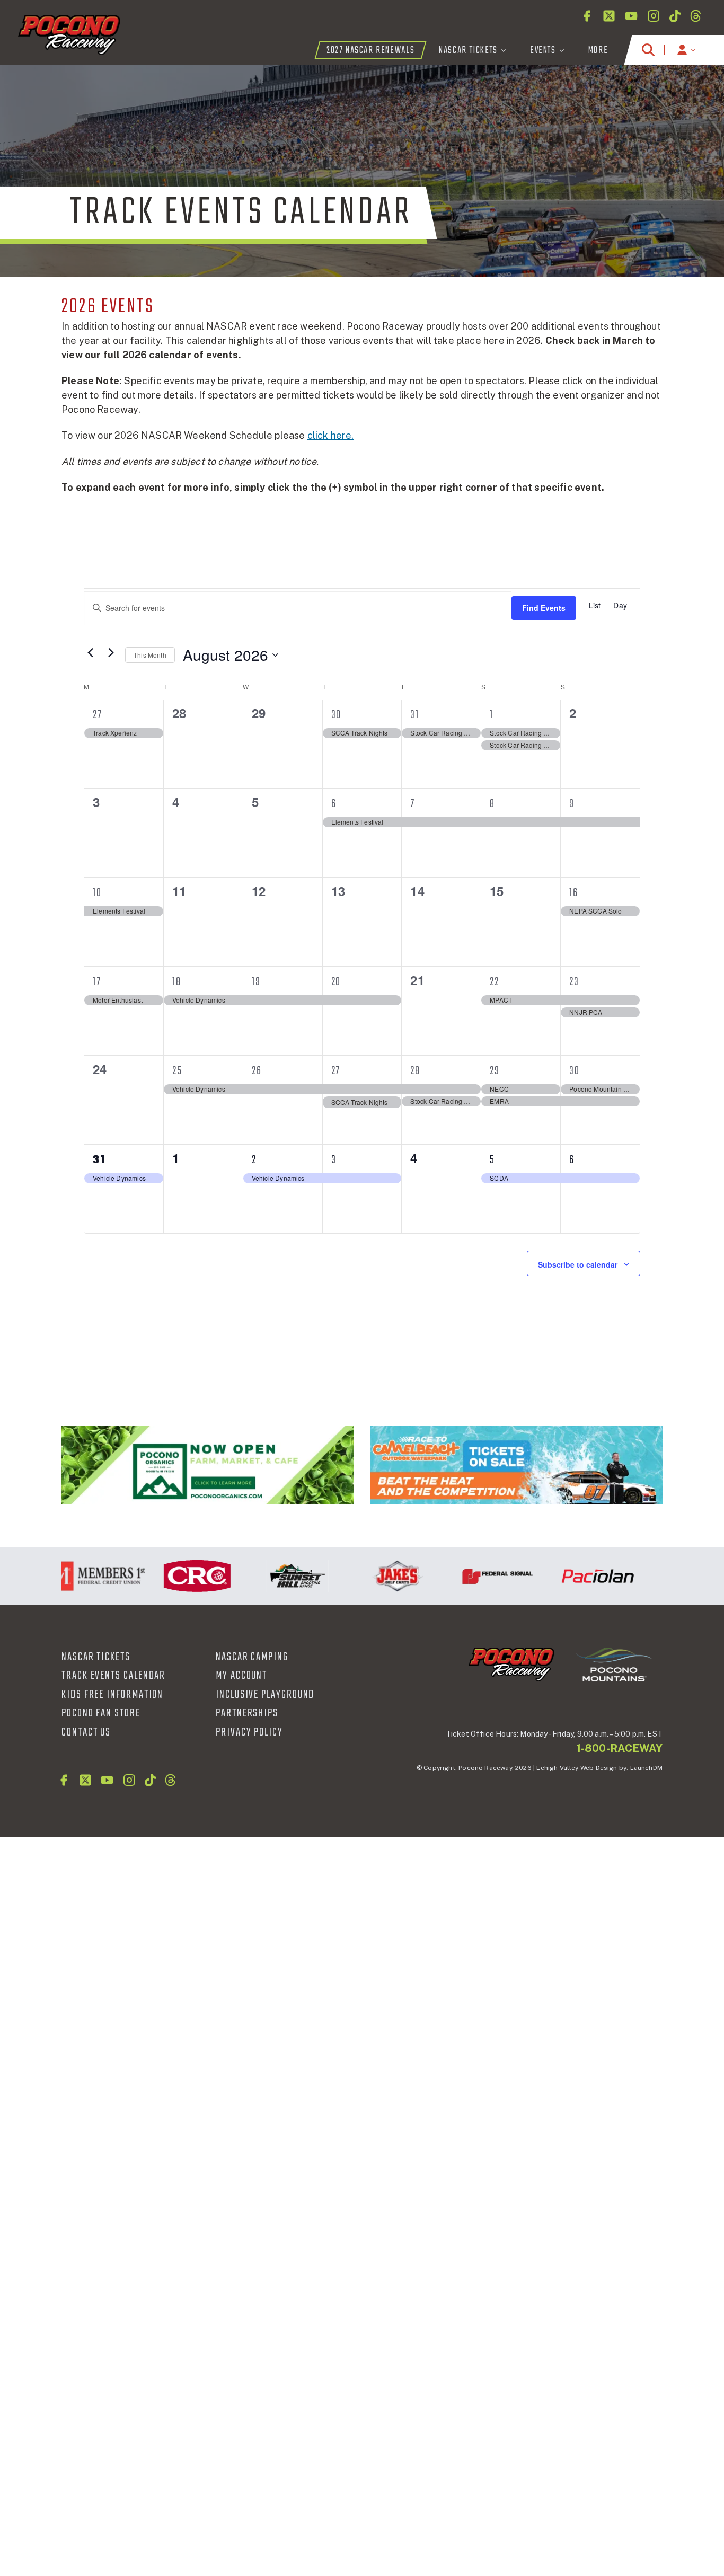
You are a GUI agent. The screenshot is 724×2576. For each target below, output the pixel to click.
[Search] (648, 50)
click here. (331, 435)
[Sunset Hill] (274, 1576)
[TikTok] (675, 16)
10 (97, 893)
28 (415, 1071)
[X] (609, 16)
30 (337, 715)
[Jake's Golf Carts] (374, 1576)
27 (98, 715)
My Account (241, 1676)
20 (336, 982)
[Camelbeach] (516, 1465)
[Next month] (111, 652)
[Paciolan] (574, 1576)
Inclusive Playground (265, 1695)
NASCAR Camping (252, 1657)
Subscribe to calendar (578, 1264)
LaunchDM (646, 1768)
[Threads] (696, 16)
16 (574, 893)
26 (257, 1071)
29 (495, 1071)
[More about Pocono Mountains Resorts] (614, 1663)
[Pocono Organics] (208, 1465)
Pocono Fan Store (101, 1713)
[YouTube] (631, 16)
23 (574, 982)
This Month (150, 655)
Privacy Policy (249, 1732)
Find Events (544, 608)
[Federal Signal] (474, 1576)
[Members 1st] (73, 1576)
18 (177, 982)
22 (495, 982)
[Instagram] (654, 16)
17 (97, 982)
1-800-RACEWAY (620, 1748)
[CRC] (174, 1576)
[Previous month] (90, 652)
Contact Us (86, 1732)
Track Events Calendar (113, 1676)
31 (415, 715)
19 (256, 982)
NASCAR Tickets (96, 1657)
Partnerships (247, 1713)
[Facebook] (587, 16)
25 (177, 1071)
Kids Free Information (112, 1695)
